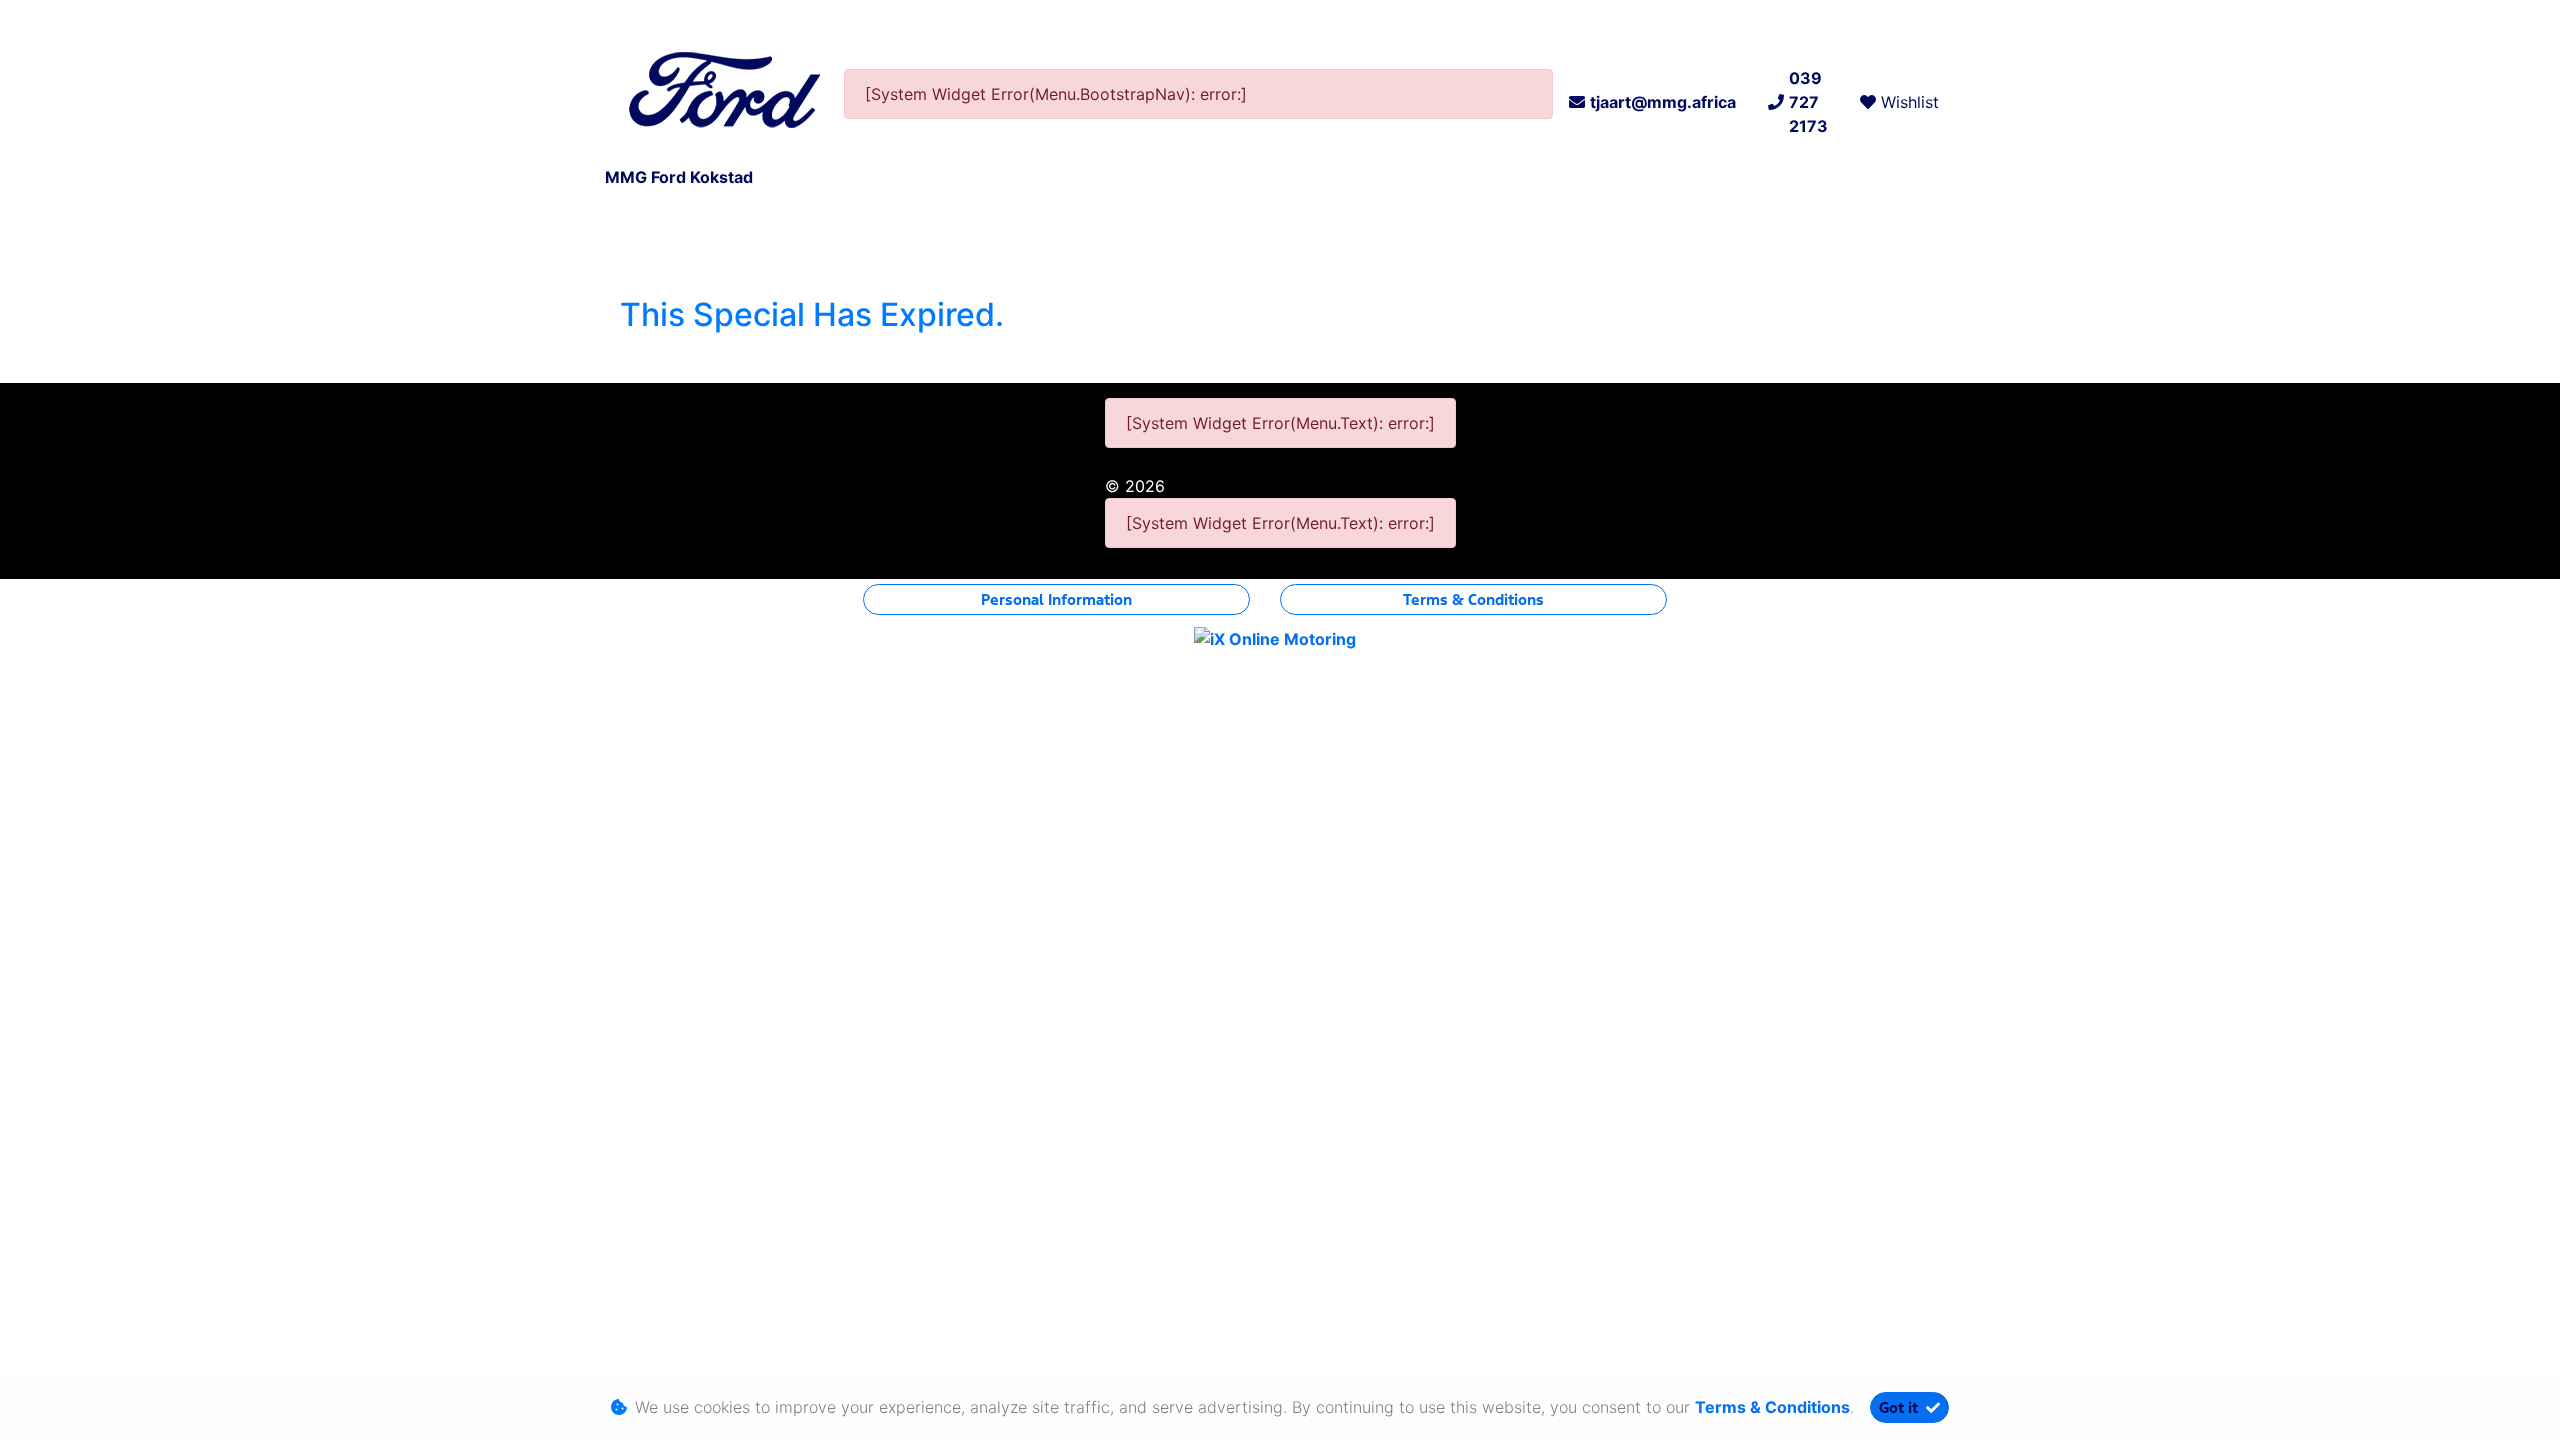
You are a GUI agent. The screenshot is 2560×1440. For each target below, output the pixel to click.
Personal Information (1056, 599)
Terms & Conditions (1473, 599)
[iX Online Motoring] (1280, 638)
